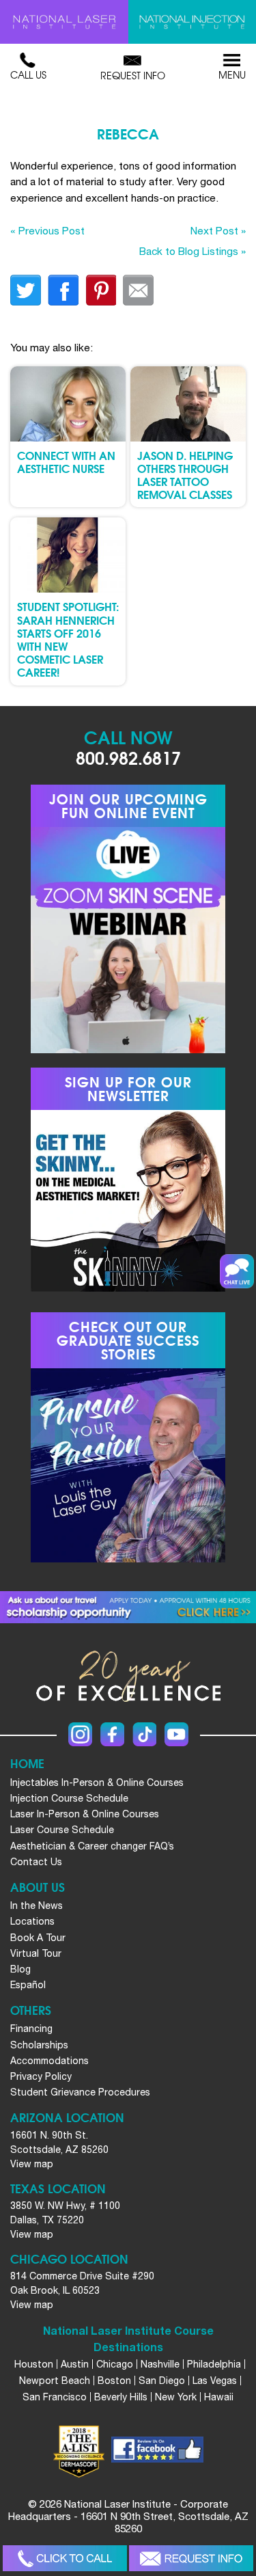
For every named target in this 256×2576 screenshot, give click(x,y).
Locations (32, 1921)
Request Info (133, 75)
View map (32, 2164)
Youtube (176, 1734)
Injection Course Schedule (69, 1798)
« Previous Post (47, 230)
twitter (26, 290)
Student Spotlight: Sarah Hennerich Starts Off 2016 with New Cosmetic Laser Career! (68, 639)
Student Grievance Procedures (80, 2092)
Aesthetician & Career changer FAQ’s (92, 1846)
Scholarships (39, 2045)
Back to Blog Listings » (193, 251)
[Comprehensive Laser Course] (64, 22)
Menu (232, 74)
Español (28, 1985)
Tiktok (144, 1734)
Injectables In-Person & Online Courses (97, 1782)
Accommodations (49, 2061)
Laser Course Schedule (62, 1830)
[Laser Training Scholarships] (128, 1608)
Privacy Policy (41, 2076)
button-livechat (237, 1271)
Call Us (28, 74)
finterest (101, 290)
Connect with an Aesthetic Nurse (66, 461)
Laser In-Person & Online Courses (85, 1814)
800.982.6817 (128, 757)
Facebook (112, 1734)
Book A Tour (38, 1938)
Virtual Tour (36, 1953)
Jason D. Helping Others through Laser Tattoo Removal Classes (185, 475)
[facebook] (157, 2452)
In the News (37, 1906)
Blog (20, 1969)
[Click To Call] (65, 2559)
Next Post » (218, 230)
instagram (80, 1734)
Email (138, 290)
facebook (63, 290)
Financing (31, 2029)
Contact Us (36, 1862)
